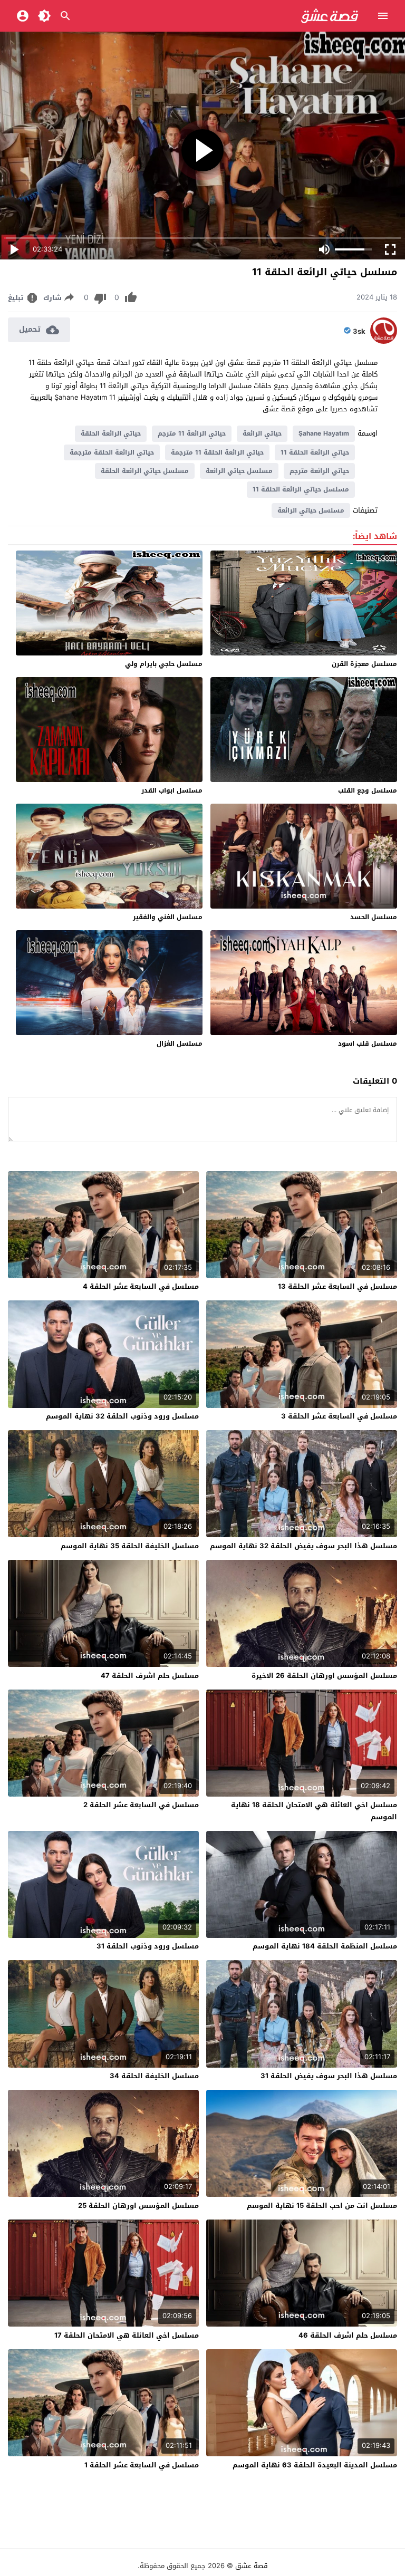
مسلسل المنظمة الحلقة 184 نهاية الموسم (325, 1946)
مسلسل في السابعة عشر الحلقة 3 (339, 1416)
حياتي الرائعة (262, 433)
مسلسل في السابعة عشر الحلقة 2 (141, 1805)
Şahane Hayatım (324, 433)
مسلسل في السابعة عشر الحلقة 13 (337, 1286)
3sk (359, 332)
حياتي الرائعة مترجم (319, 471)
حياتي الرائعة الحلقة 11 (315, 452)
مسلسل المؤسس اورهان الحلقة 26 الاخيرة (324, 1676)
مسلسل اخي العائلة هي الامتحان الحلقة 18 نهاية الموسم (314, 1811)
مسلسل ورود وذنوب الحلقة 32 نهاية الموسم (122, 1416)
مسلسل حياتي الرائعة (239, 471)
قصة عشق (252, 2566)
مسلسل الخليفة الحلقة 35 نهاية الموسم (130, 1546)
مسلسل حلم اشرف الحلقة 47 (150, 1676)
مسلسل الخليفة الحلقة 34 (154, 2076)
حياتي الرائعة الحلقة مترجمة (112, 452)
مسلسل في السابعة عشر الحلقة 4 (141, 1286)
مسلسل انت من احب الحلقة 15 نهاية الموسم (322, 2206)
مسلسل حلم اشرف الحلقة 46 (348, 2335)
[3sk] (384, 341)
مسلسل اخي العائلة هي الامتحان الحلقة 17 (127, 2335)
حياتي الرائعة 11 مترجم (192, 433)
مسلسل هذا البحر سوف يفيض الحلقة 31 (329, 2076)
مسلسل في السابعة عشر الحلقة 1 (142, 2465)
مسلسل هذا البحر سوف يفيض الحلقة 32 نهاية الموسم (303, 1546)
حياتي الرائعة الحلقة (111, 433)
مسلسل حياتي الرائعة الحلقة (145, 471)
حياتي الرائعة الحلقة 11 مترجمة (217, 452)
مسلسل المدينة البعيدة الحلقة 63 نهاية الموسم (315, 2465)
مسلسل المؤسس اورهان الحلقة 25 (138, 2206)
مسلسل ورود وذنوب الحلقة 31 (148, 1946)
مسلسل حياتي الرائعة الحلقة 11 (301, 489)
